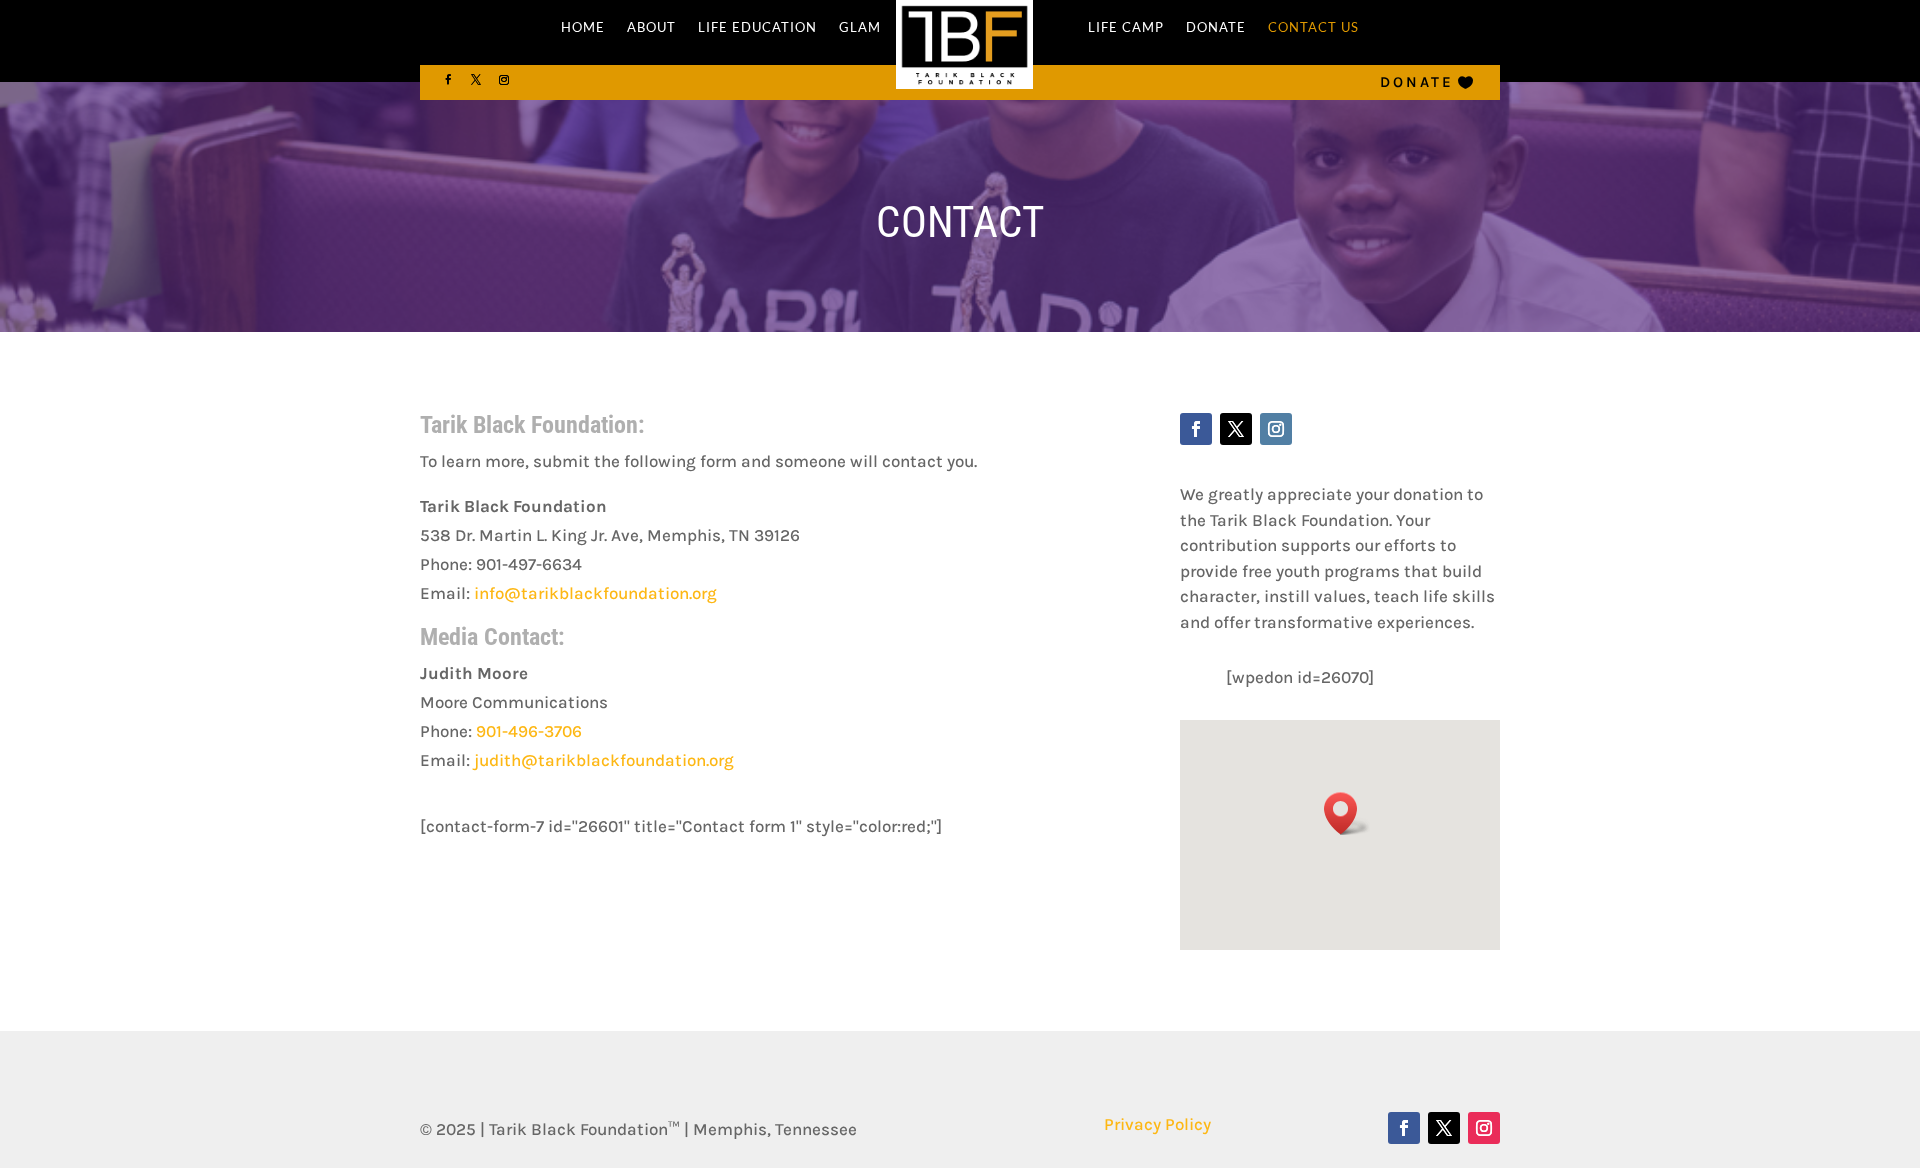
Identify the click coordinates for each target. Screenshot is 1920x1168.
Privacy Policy (1157, 1124)
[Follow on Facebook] (448, 80)
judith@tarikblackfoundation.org (604, 760)
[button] (1347, 813)
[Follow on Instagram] (504, 80)
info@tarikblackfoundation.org (595, 593)
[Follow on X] (476, 80)
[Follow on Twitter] (1236, 429)
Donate (1417, 82)
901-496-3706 (529, 731)
